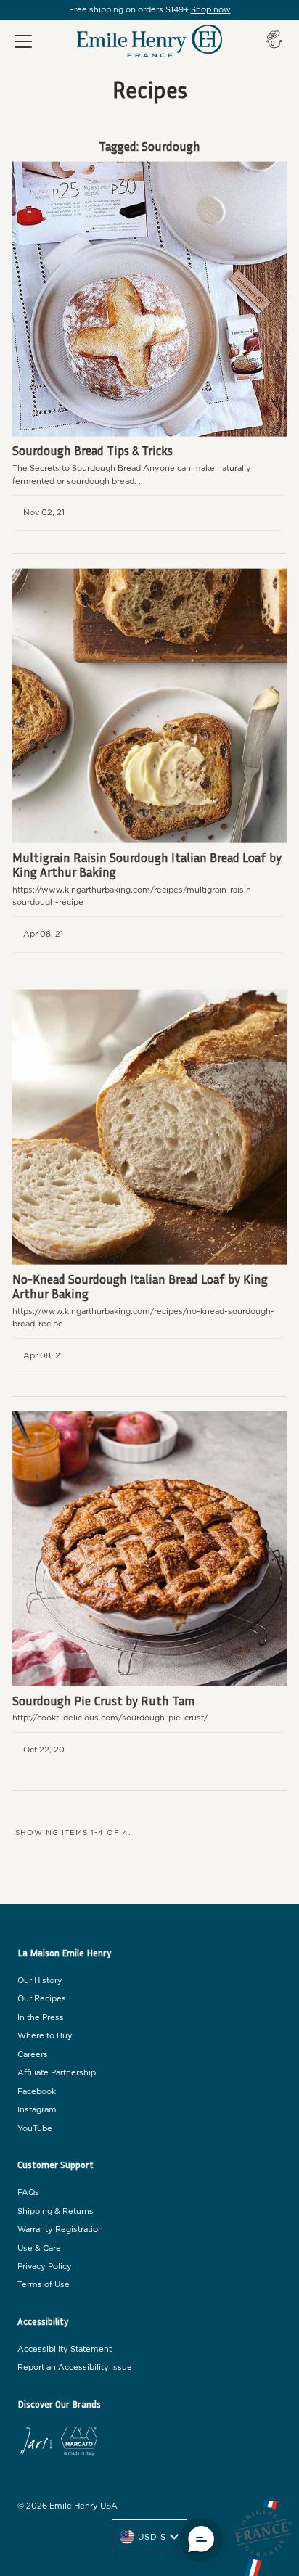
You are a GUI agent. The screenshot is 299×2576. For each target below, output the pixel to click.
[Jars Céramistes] (36, 2443)
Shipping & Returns (56, 2211)
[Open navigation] (23, 41)
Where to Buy (45, 2036)
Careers (33, 2055)
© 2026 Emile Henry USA (67, 2506)
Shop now (211, 10)
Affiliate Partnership (57, 2073)
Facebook (37, 2092)
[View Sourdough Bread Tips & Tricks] (150, 299)
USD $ (152, 2537)
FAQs (28, 2193)
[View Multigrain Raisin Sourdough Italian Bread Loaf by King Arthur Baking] (150, 706)
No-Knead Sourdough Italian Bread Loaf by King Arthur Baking (140, 1286)
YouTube (35, 2129)
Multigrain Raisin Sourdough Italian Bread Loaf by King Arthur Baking (147, 865)
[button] (201, 2540)
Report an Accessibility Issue (75, 2367)
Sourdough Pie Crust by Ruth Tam (104, 1701)
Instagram (37, 2110)
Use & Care (39, 2248)
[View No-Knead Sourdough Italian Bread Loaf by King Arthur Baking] (150, 1127)
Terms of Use (44, 2285)
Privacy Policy (45, 2267)
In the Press (41, 2018)
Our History (40, 1981)
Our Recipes (42, 1999)
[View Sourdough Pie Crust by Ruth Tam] (150, 1549)
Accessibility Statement (65, 2349)
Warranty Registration (60, 2230)
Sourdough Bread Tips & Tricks (93, 450)
